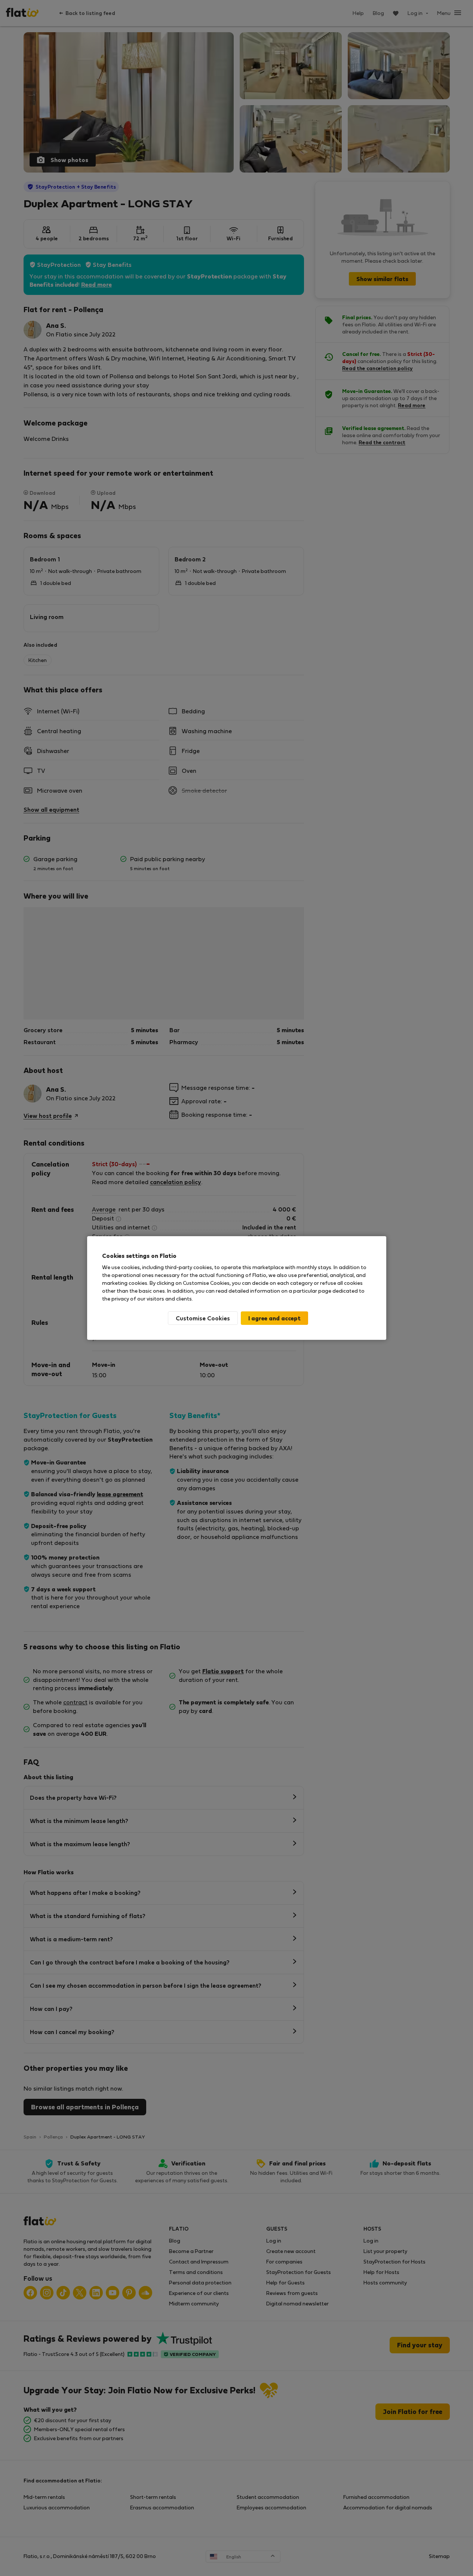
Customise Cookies (203, 1318)
